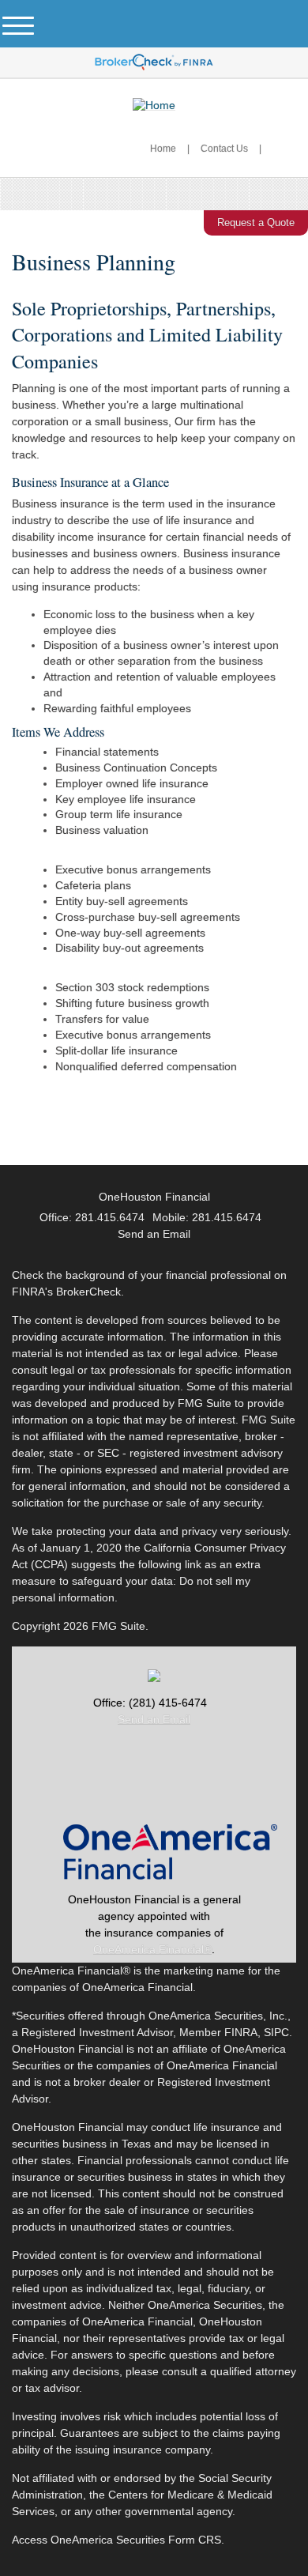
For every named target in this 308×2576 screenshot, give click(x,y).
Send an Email (154, 1719)
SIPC (276, 2032)
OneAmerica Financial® (152, 1949)
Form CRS (195, 2540)
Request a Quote (256, 223)
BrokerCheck (88, 1292)
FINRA (241, 2032)
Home (163, 149)
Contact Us (224, 149)
